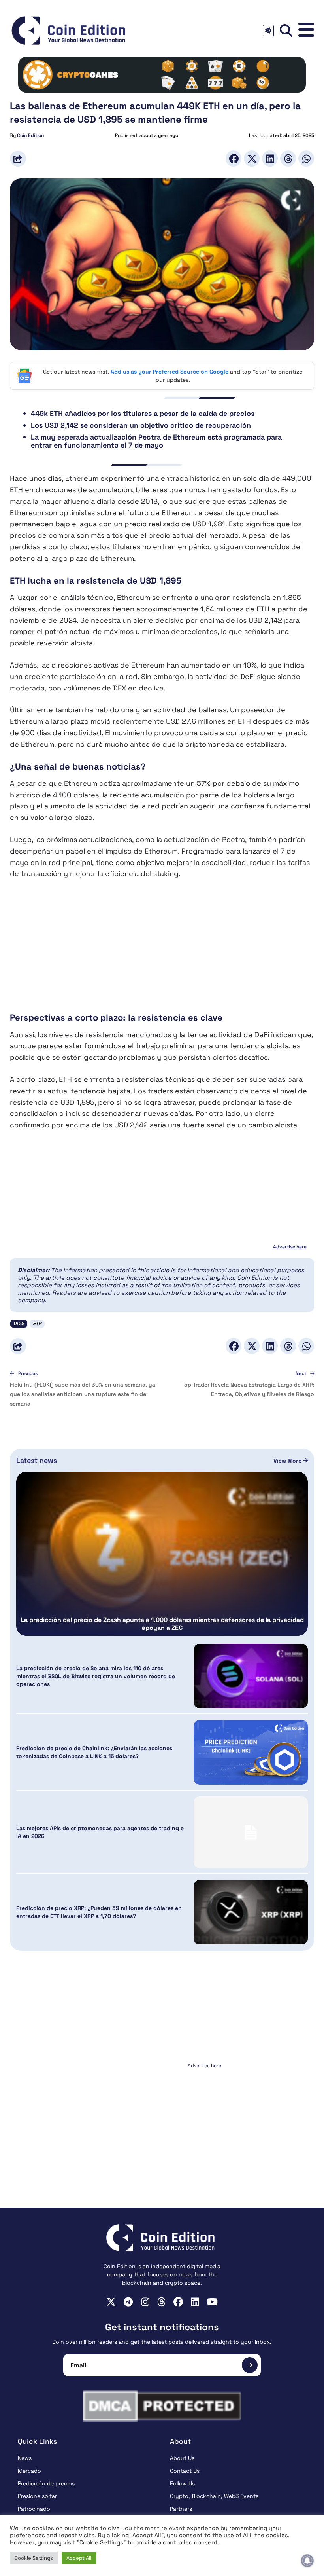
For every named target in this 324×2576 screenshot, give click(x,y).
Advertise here (290, 1247)
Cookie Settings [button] (34, 2558)
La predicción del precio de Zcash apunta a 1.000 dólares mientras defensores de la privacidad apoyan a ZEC (162, 1624)
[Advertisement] (162, 946)
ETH (37, 1324)
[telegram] (128, 2302)
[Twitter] (252, 158)
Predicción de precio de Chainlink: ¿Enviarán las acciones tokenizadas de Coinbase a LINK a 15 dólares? (94, 1752)
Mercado (29, 2471)
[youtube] (212, 2302)
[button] (306, 30)
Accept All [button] (79, 2558)
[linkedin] (195, 2302)
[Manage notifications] (307, 2561)
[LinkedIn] (270, 158)
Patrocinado (34, 2509)
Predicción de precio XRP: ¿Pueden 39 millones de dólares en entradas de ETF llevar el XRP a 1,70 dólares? (99, 1912)
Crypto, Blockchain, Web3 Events (214, 2496)
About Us (182, 2458)
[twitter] (111, 2302)
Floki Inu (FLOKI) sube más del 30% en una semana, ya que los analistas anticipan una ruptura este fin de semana (83, 1394)
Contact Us (185, 2471)
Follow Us (182, 2483)
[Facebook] (234, 158)
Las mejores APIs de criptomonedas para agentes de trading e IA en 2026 (100, 1832)
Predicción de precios (46, 2483)
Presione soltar (37, 2496)
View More (288, 1461)
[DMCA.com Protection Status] (162, 2406)
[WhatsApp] (306, 158)
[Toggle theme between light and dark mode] (268, 31)
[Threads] (288, 158)
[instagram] (145, 2302)
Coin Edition (30, 135)
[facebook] (178, 2302)
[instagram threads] (161, 2302)
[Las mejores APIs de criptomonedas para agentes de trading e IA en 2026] (251, 1832)
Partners (181, 2509)
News (25, 2458)
